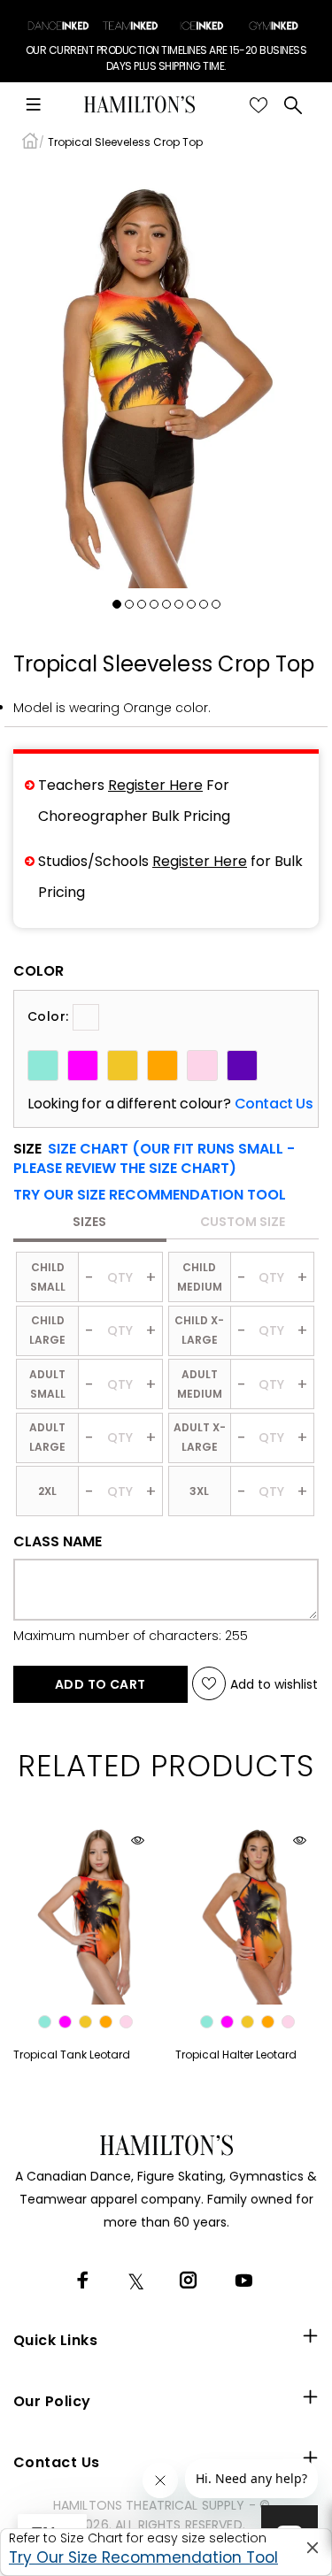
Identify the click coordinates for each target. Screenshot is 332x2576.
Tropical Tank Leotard (72, 2055)
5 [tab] (166, 604)
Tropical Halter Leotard (236, 2055)
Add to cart (100, 1684)
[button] (150, 1195)
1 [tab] (117, 604)
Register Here (155, 785)
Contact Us (274, 1104)
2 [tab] (129, 604)
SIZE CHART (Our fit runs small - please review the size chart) (154, 1158)
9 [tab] (216, 604)
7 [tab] (191, 604)
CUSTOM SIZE (243, 1222)
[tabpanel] (166, 376)
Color (39, 971)
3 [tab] (142, 604)
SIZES (89, 1222)
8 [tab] (204, 604)
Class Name (58, 1542)
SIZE (154, 1159)
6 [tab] (179, 604)
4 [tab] (154, 604)
